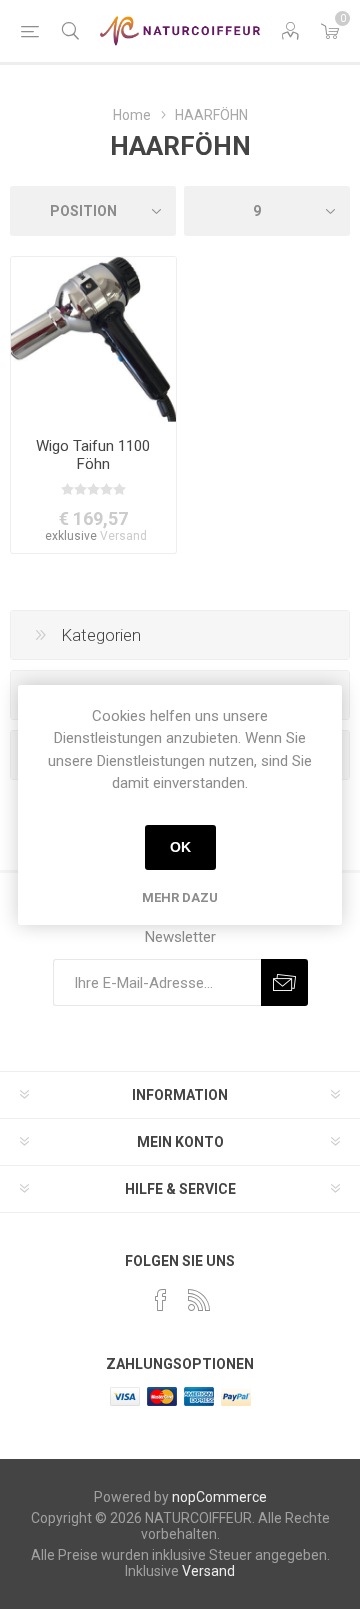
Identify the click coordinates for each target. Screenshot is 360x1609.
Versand (123, 536)
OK (180, 847)
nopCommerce (219, 1497)
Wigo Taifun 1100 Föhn (93, 455)
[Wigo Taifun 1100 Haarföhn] (93, 339)
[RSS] (199, 1300)
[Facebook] (161, 1300)
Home (132, 115)
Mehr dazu (180, 897)
